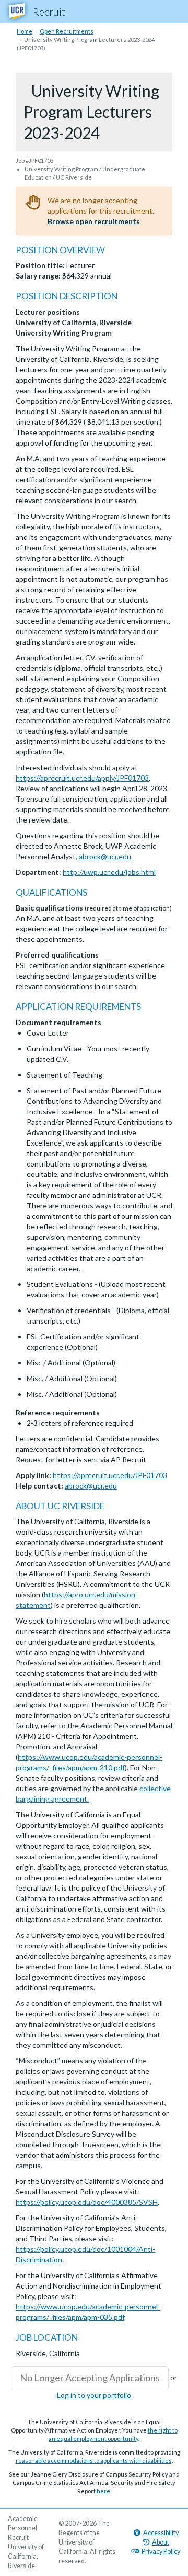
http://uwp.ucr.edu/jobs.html (109, 872)
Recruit (49, 12)
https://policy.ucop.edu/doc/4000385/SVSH (87, 2202)
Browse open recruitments (94, 221)
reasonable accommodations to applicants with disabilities (94, 2461)
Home (25, 31)
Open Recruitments (67, 31)
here (103, 2491)
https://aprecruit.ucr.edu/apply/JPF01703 (82, 778)
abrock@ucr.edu (105, 856)
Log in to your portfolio (94, 2395)
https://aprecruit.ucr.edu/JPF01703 (110, 1475)
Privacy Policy (161, 2552)
